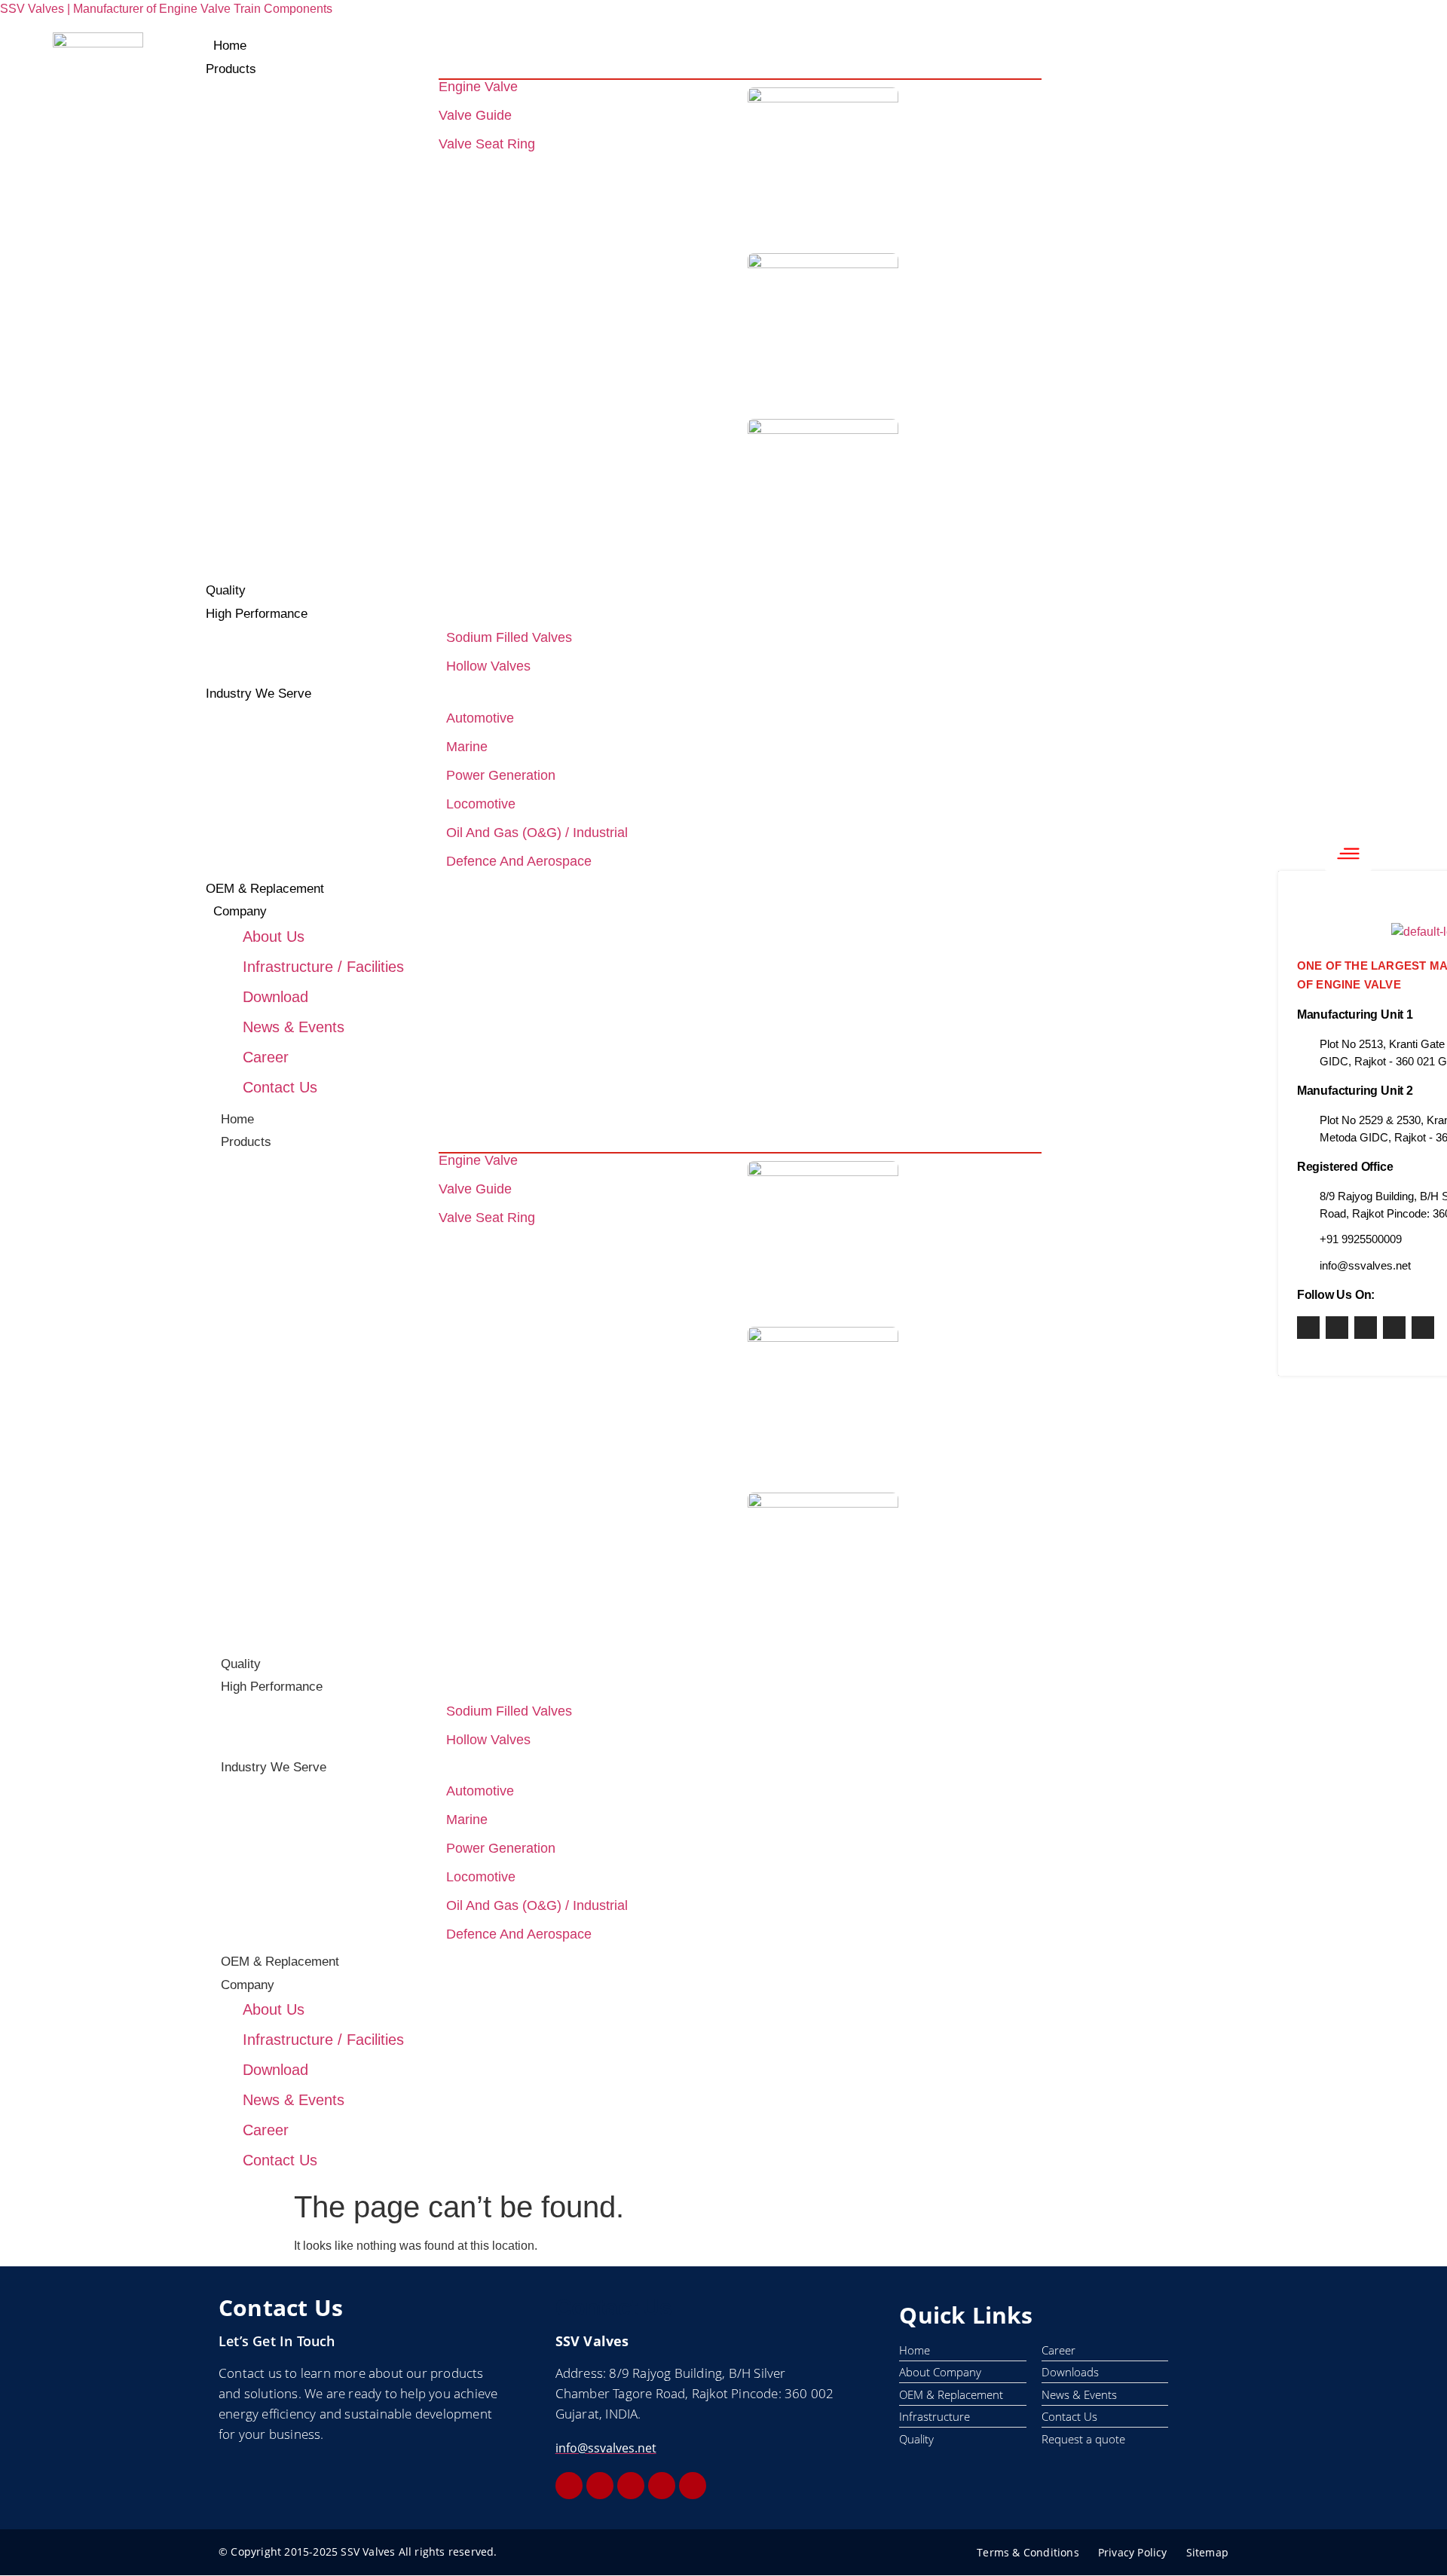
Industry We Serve (274, 1767)
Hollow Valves (488, 666)
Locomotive (481, 804)
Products (246, 1142)
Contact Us (280, 1087)
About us (274, 937)
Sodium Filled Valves (509, 637)
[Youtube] (1366, 1328)
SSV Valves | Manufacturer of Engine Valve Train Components (166, 9)
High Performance (272, 1687)
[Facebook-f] (1308, 1328)
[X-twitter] (1423, 1328)
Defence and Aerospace (519, 861)
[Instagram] (1337, 1328)
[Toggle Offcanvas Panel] (1348, 854)
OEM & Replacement (280, 1962)
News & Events (294, 1027)
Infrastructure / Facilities (323, 967)
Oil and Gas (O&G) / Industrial (537, 833)
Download (275, 997)
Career (266, 1057)
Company (248, 1985)
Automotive (480, 718)
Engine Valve (478, 87)
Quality (241, 1664)
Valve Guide (475, 115)
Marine (467, 747)
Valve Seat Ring (487, 144)
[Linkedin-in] (1394, 1328)
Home (237, 1119)
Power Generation (501, 775)
